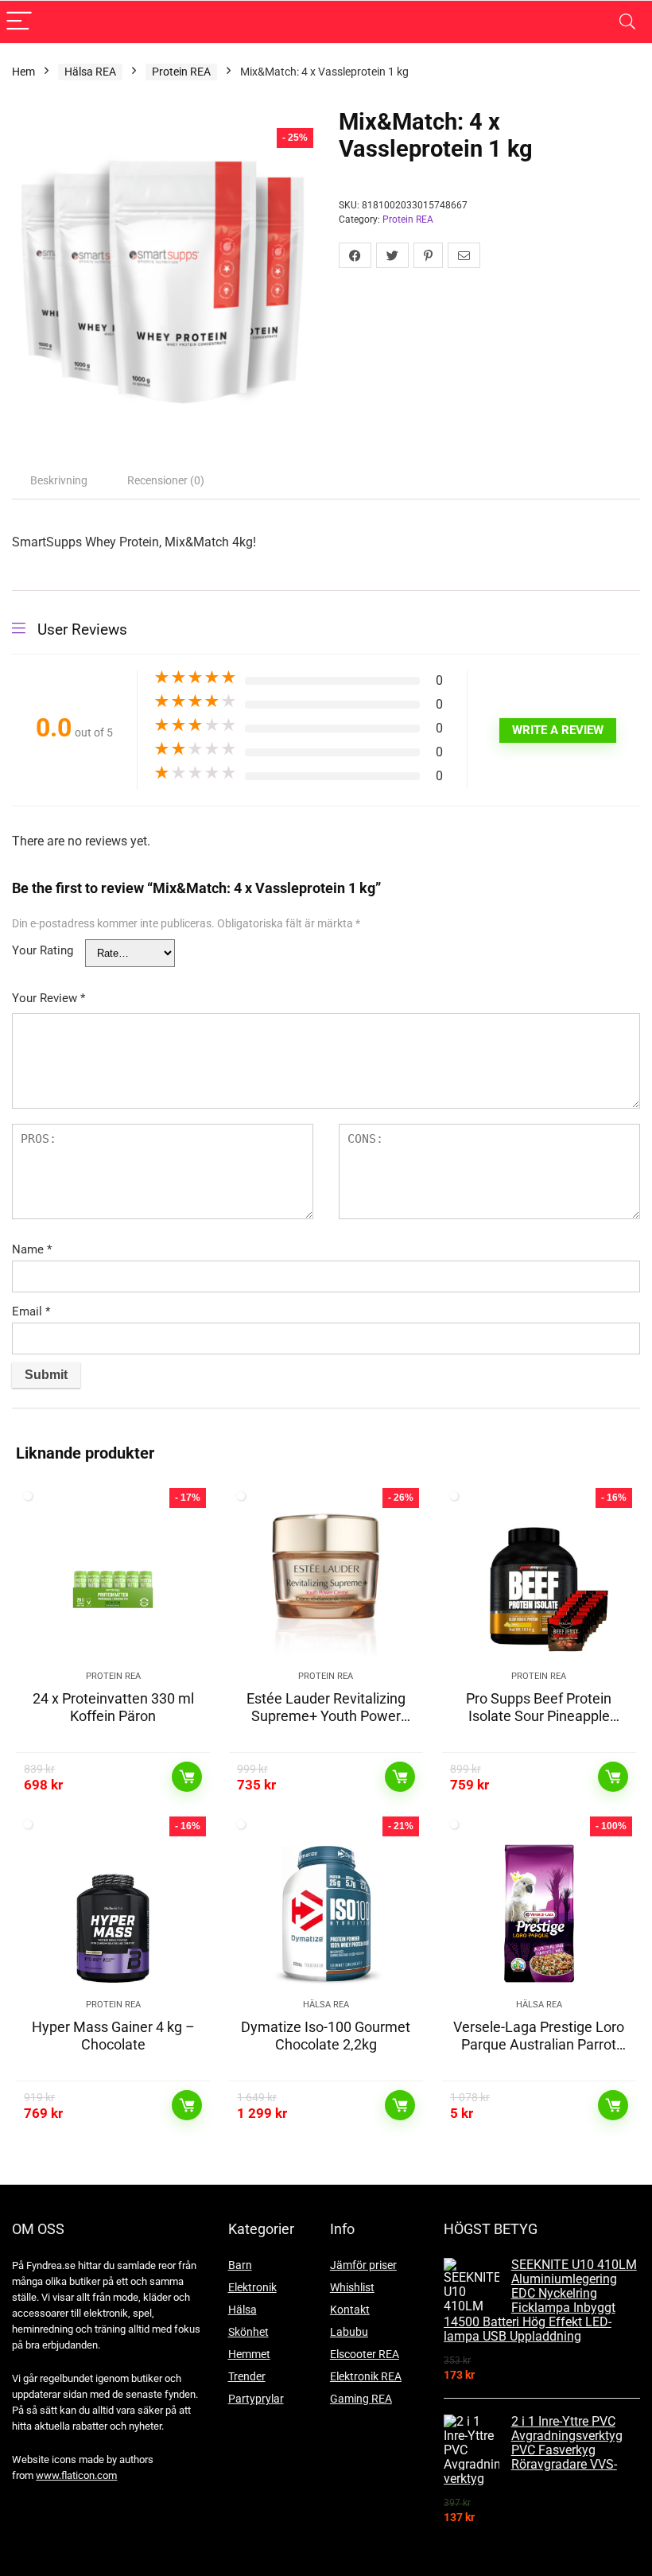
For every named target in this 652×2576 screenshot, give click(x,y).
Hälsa (243, 2310)
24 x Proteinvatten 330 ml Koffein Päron (113, 1707)
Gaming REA (361, 2399)
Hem (23, 72)
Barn (240, 2265)
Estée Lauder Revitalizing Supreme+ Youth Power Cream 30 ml (326, 1716)
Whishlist (352, 2287)
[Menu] (19, 22)
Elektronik (252, 2287)
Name (32, 1249)
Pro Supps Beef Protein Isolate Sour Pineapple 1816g (539, 1716)
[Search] (627, 22)
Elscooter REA (365, 2354)
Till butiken (187, 1777)
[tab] (59, 480)
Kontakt (350, 2310)
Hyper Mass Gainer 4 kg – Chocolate (113, 2036)
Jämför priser (363, 2265)
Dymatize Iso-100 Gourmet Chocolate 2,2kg (326, 2036)
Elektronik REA (366, 2376)
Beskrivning (59, 480)
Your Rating (43, 950)
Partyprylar (256, 2399)
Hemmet (249, 2354)
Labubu (349, 2332)
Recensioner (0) (166, 480)
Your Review (49, 998)
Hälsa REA (90, 72)
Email (31, 1311)
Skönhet (248, 2332)
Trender (247, 2376)
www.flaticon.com (76, 2475)
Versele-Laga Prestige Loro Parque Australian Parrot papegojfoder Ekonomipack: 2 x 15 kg (539, 2053)
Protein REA (181, 72)
